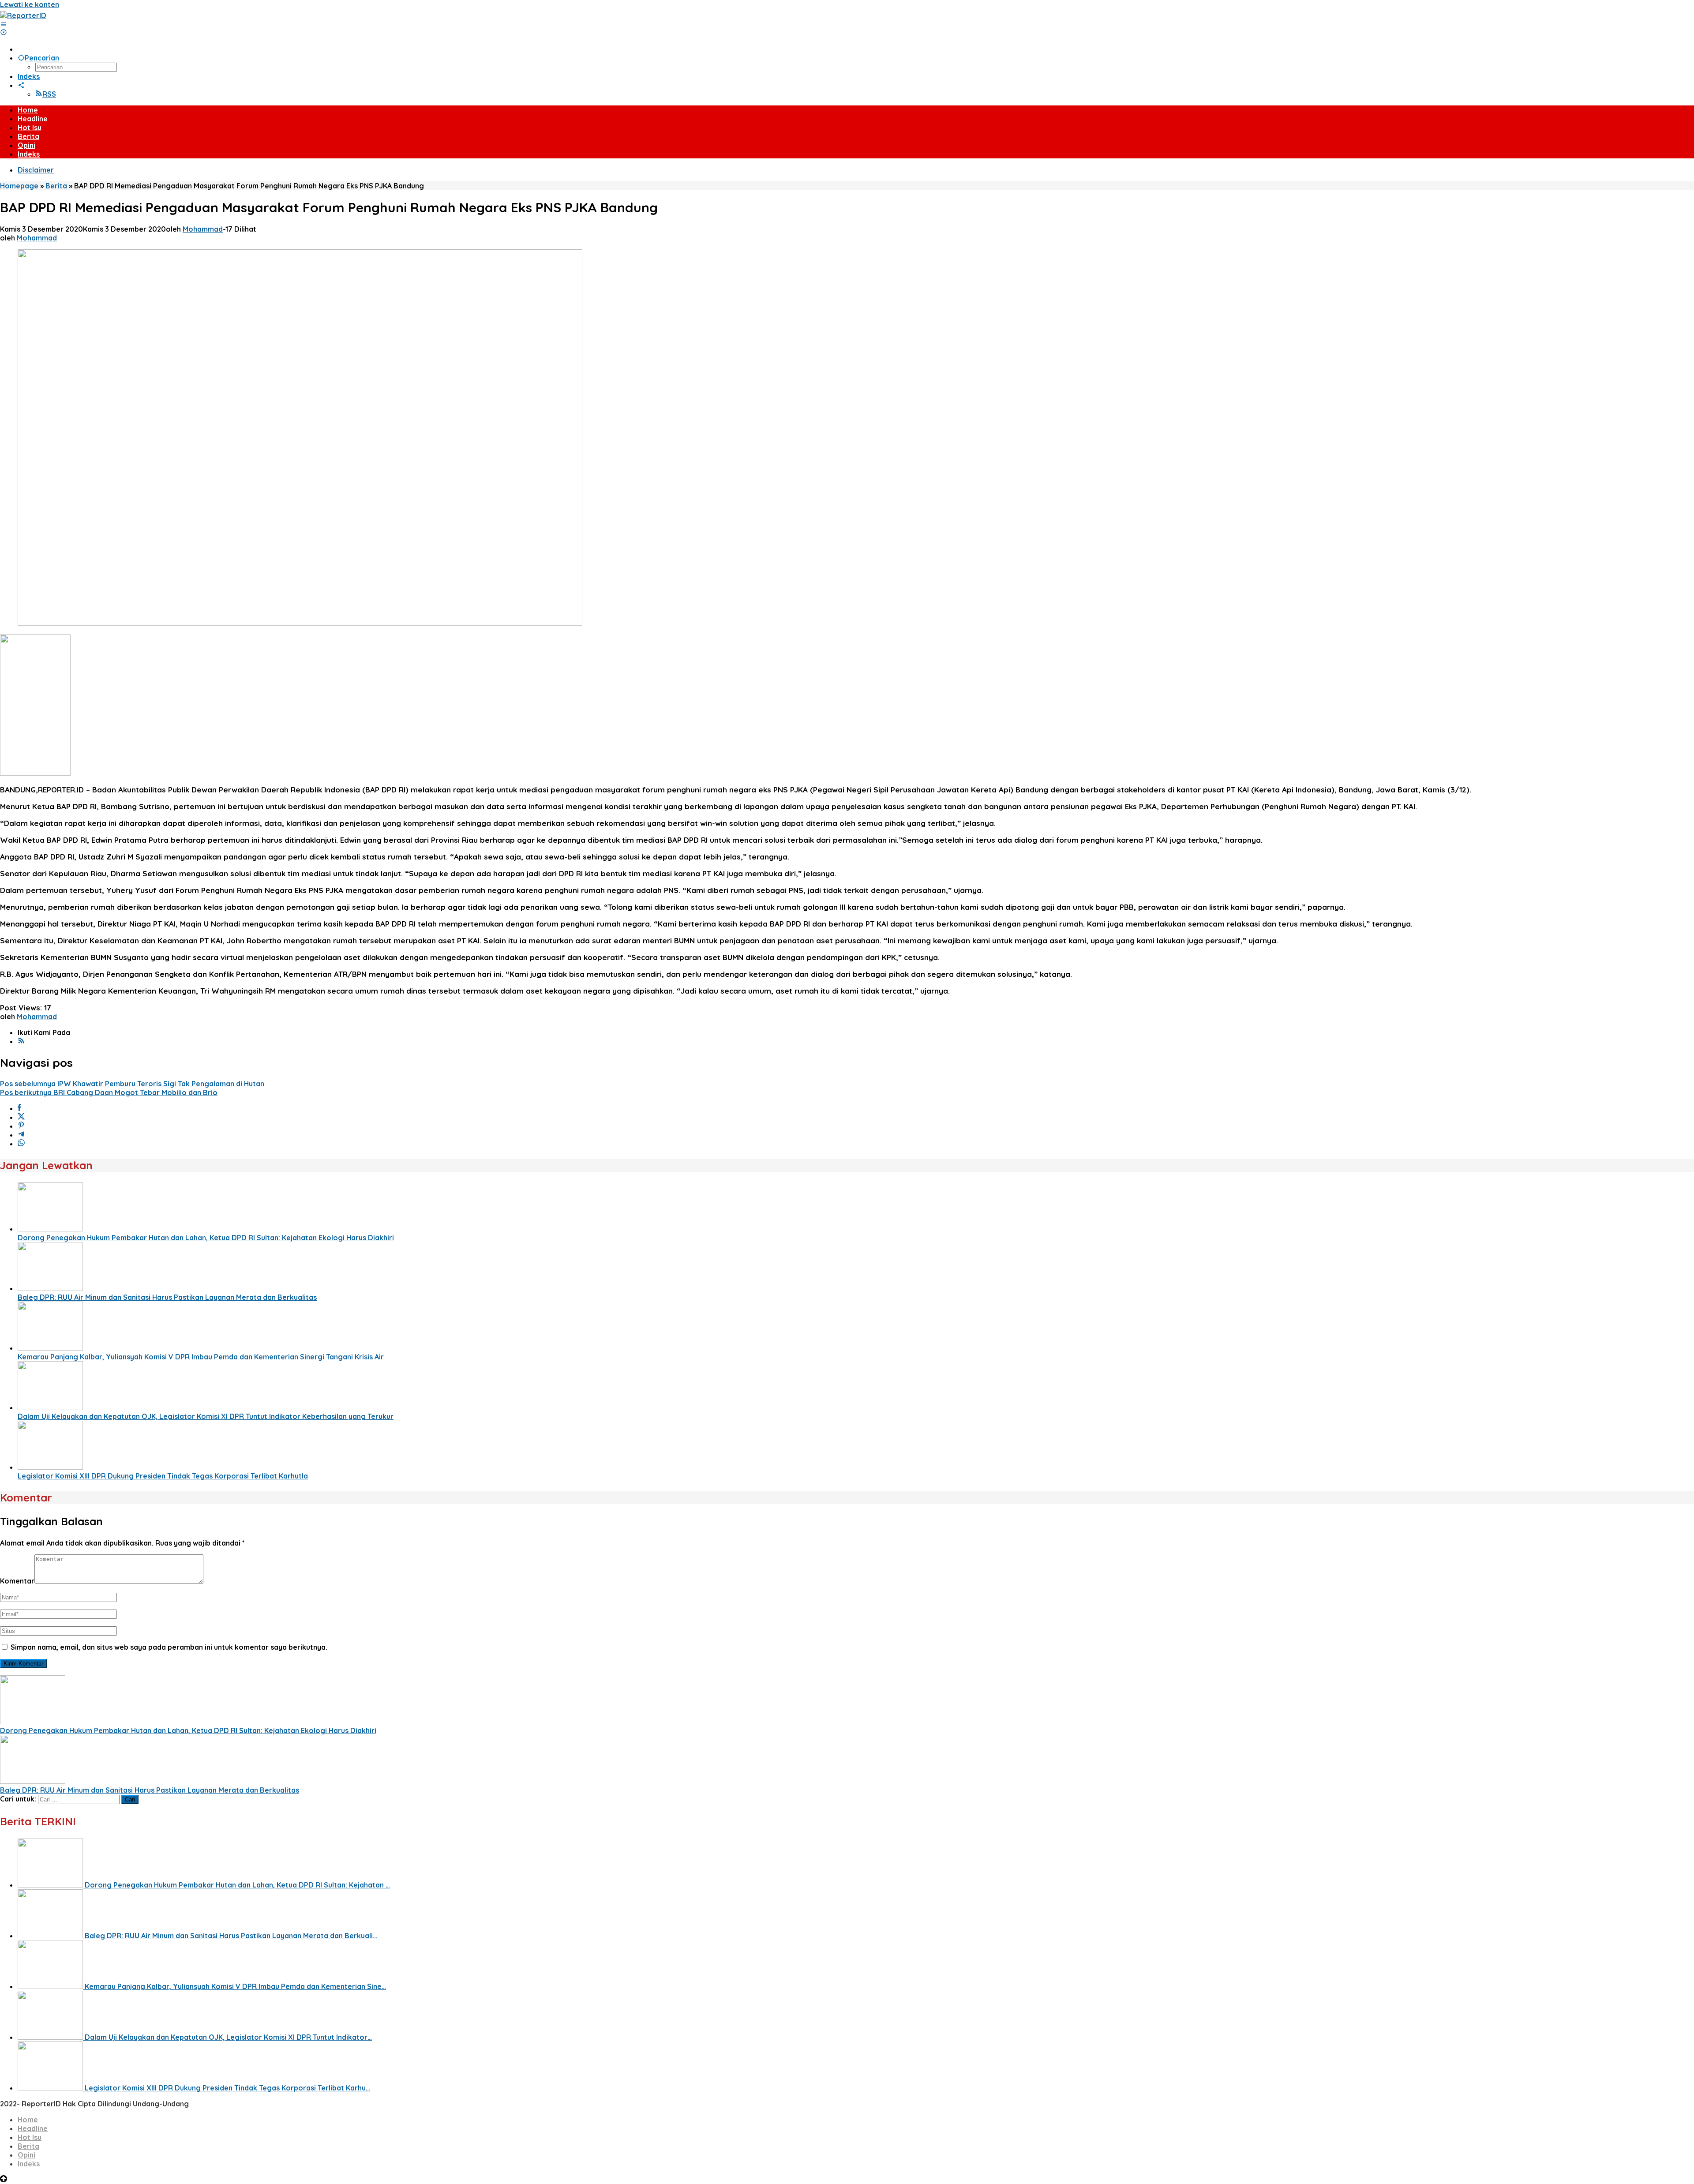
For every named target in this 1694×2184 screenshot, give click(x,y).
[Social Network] (21, 85)
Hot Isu (30, 2137)
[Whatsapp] (21, 1144)
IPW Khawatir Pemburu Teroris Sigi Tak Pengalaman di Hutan (132, 1084)
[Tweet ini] (21, 1117)
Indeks (29, 2164)
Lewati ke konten (30, 4)
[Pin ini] (21, 1126)
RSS (49, 94)
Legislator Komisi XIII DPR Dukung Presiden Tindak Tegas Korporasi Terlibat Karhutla (163, 1476)
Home (28, 2120)
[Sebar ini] (19, 1108)
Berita (28, 2146)
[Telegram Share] (21, 1135)
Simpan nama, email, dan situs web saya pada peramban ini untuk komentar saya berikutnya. (169, 1647)
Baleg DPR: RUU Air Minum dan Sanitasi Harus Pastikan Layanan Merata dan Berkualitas (167, 1297)
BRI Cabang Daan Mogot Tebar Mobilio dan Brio (109, 1092)
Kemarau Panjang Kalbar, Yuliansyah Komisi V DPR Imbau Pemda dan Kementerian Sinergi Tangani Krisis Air (202, 1357)
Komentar (17, 1581)
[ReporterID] (23, 15)
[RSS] (21, 1041)
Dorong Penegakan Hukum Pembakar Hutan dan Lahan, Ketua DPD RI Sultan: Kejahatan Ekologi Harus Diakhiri (206, 1238)
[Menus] (4, 24)
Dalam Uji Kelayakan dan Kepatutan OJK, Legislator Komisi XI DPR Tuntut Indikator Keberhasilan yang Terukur (206, 1416)
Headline (33, 2128)
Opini (26, 2155)
